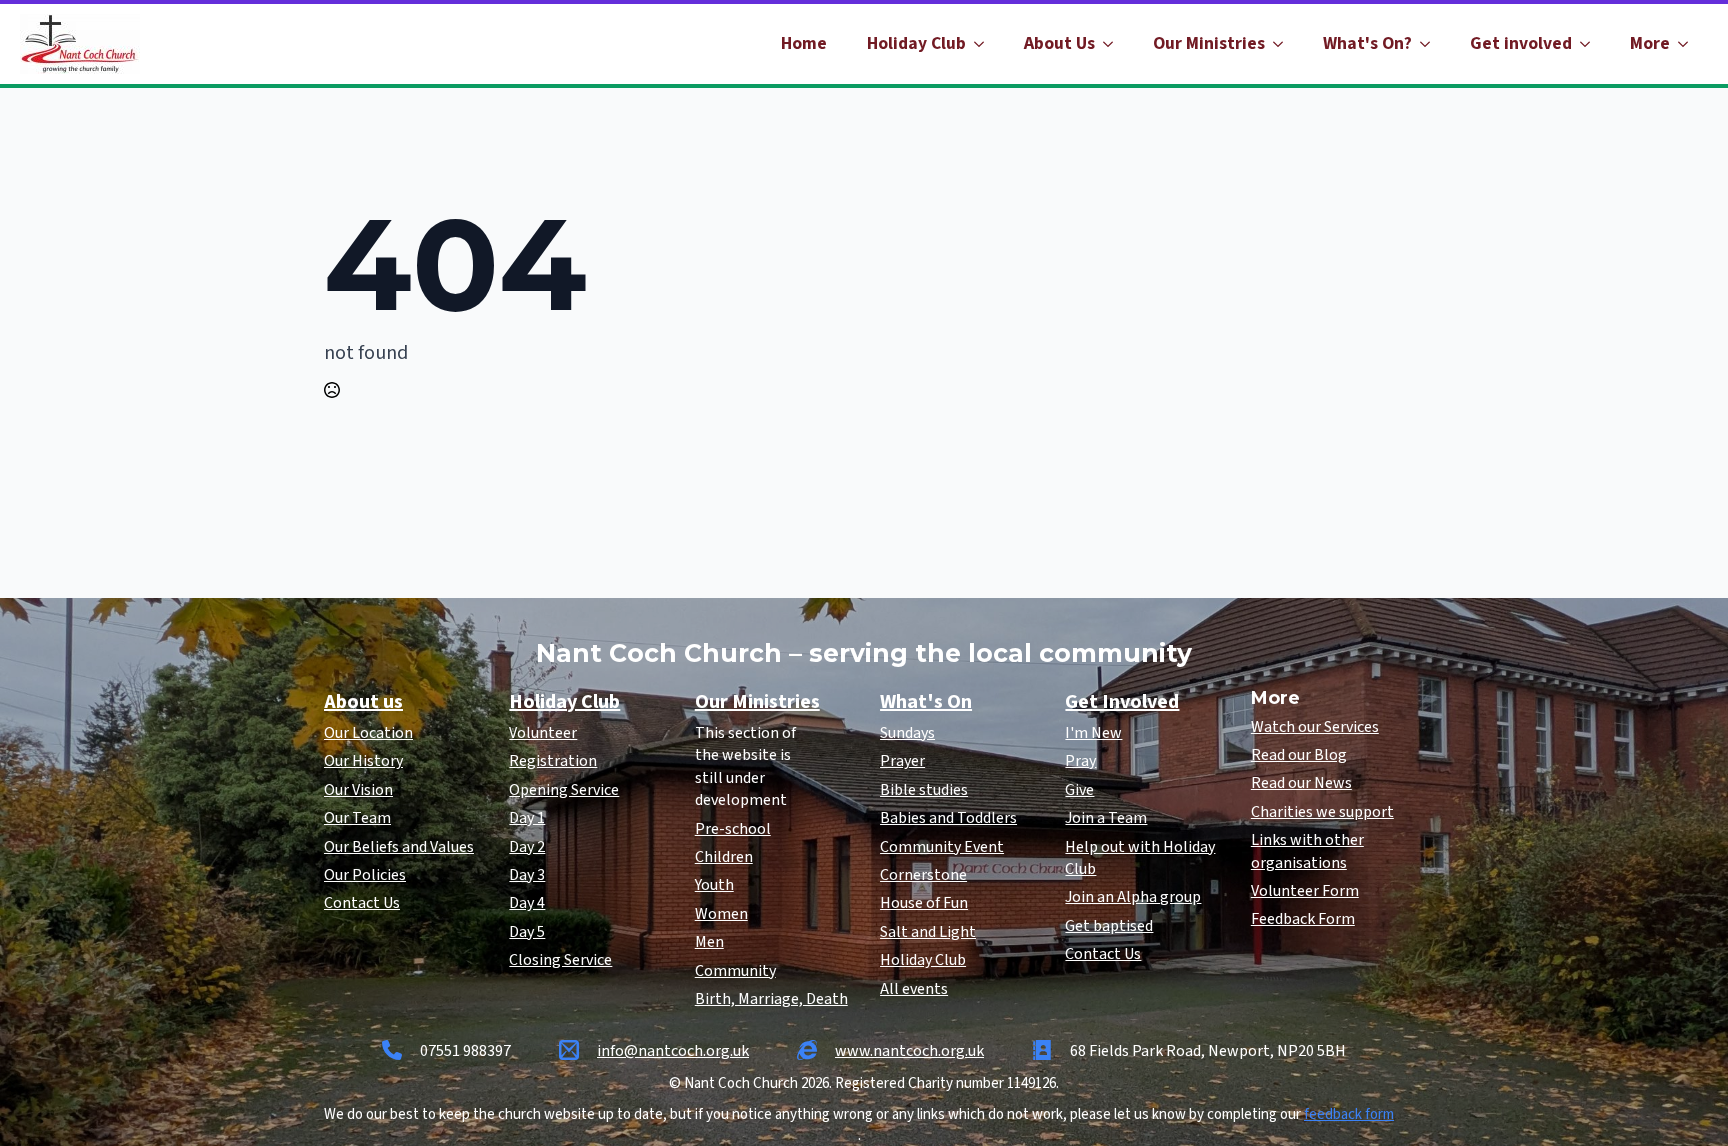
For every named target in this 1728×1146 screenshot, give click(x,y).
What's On (926, 702)
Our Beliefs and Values (399, 847)
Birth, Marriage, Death (771, 999)
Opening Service (564, 790)
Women (721, 914)
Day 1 (527, 818)
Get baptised (1109, 926)
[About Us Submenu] (1114, 44)
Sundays (907, 733)
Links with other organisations (1307, 851)
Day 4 (527, 903)
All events (914, 989)
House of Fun (924, 903)
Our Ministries (1209, 43)
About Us (1059, 43)
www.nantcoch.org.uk (909, 1051)
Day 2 (527, 847)
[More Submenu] (1689, 44)
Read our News (1301, 783)
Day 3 (527, 875)
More (1650, 43)
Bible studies (924, 790)
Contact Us (362, 903)
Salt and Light (928, 932)
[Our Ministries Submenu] (1284, 44)
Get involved (1521, 43)
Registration (553, 761)
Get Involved (1122, 702)
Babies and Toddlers (948, 818)
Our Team (357, 818)
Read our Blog (1299, 755)
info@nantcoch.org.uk (673, 1051)
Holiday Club (916, 43)
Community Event (942, 847)
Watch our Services (1315, 727)
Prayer (902, 761)
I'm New (1093, 733)
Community (735, 971)
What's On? (1367, 43)
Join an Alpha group (1133, 897)
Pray (1080, 761)
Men (709, 942)
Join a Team (1106, 818)
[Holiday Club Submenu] (985, 44)
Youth (714, 885)
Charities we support (1322, 812)
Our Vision (358, 790)
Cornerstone (923, 875)
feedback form (1349, 1114)
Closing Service (560, 960)
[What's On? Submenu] (1431, 44)
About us (363, 702)
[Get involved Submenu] (1591, 44)
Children (724, 857)
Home (804, 43)
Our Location (368, 733)
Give (1079, 790)
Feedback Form (1303, 919)
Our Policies (365, 875)
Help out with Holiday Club (1140, 858)
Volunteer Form (1305, 891)
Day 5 (527, 932)
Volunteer (543, 733)
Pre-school (733, 829)
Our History (363, 761)
